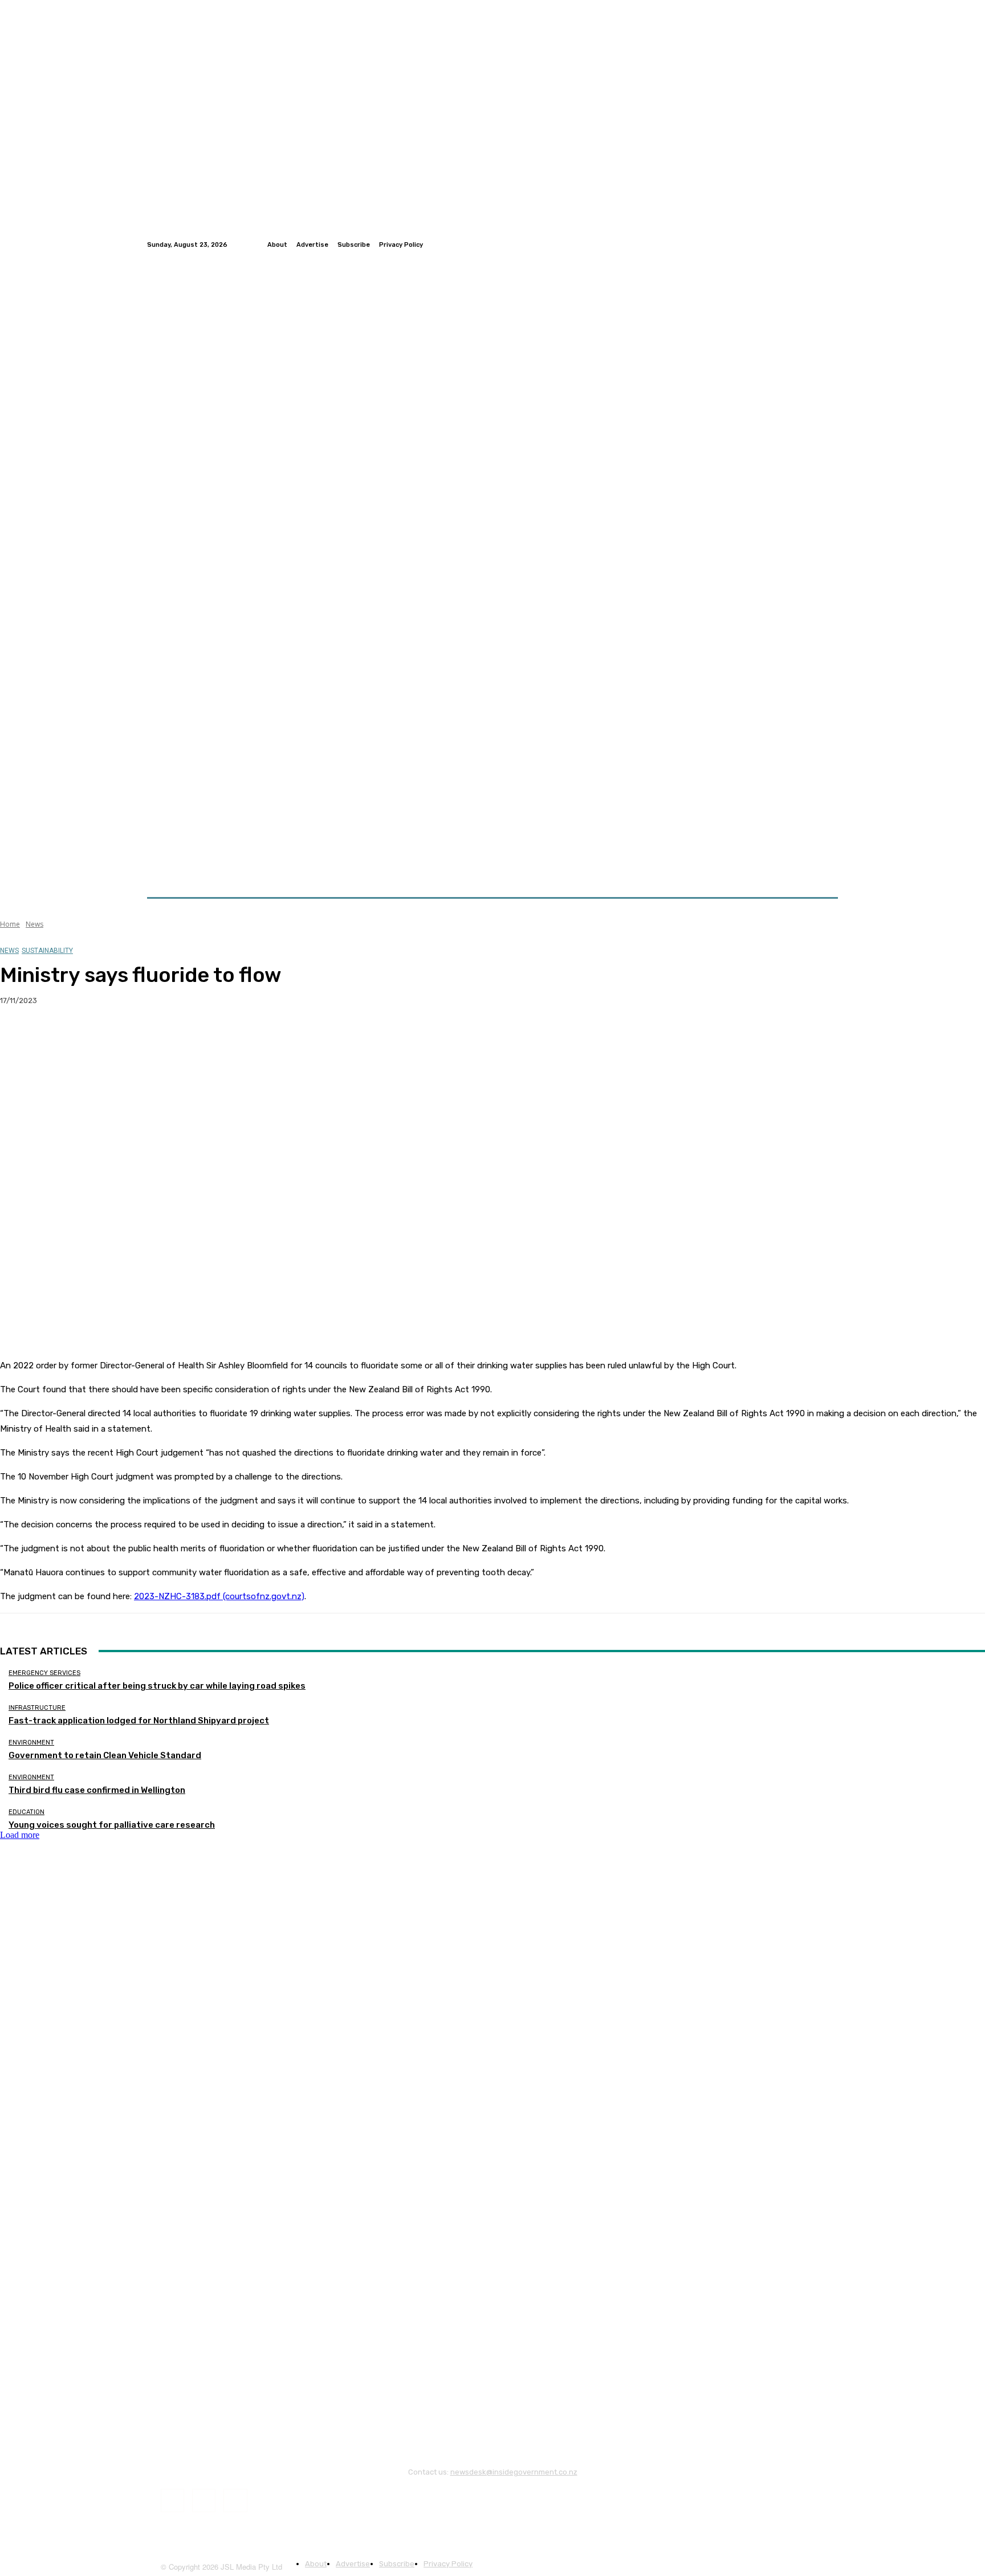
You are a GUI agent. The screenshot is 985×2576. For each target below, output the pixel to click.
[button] (825, 870)
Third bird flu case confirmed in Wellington (97, 1790)
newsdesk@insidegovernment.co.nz (514, 2472)
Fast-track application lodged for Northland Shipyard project (139, 1721)
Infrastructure (37, 1708)
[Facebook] (804, 244)
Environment (31, 1743)
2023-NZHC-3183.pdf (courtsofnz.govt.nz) (219, 1596)
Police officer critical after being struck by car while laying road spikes (157, 1686)
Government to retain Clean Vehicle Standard (105, 1755)
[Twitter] (817, 244)
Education (27, 1812)
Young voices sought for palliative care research (112, 1825)
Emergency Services (44, 1673)
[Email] (142, 1037)
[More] (225, 1037)
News (34, 924)
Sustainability (47, 951)
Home (10, 924)
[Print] (183, 1037)
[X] (60, 1037)
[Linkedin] (831, 244)
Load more (20, 1835)
